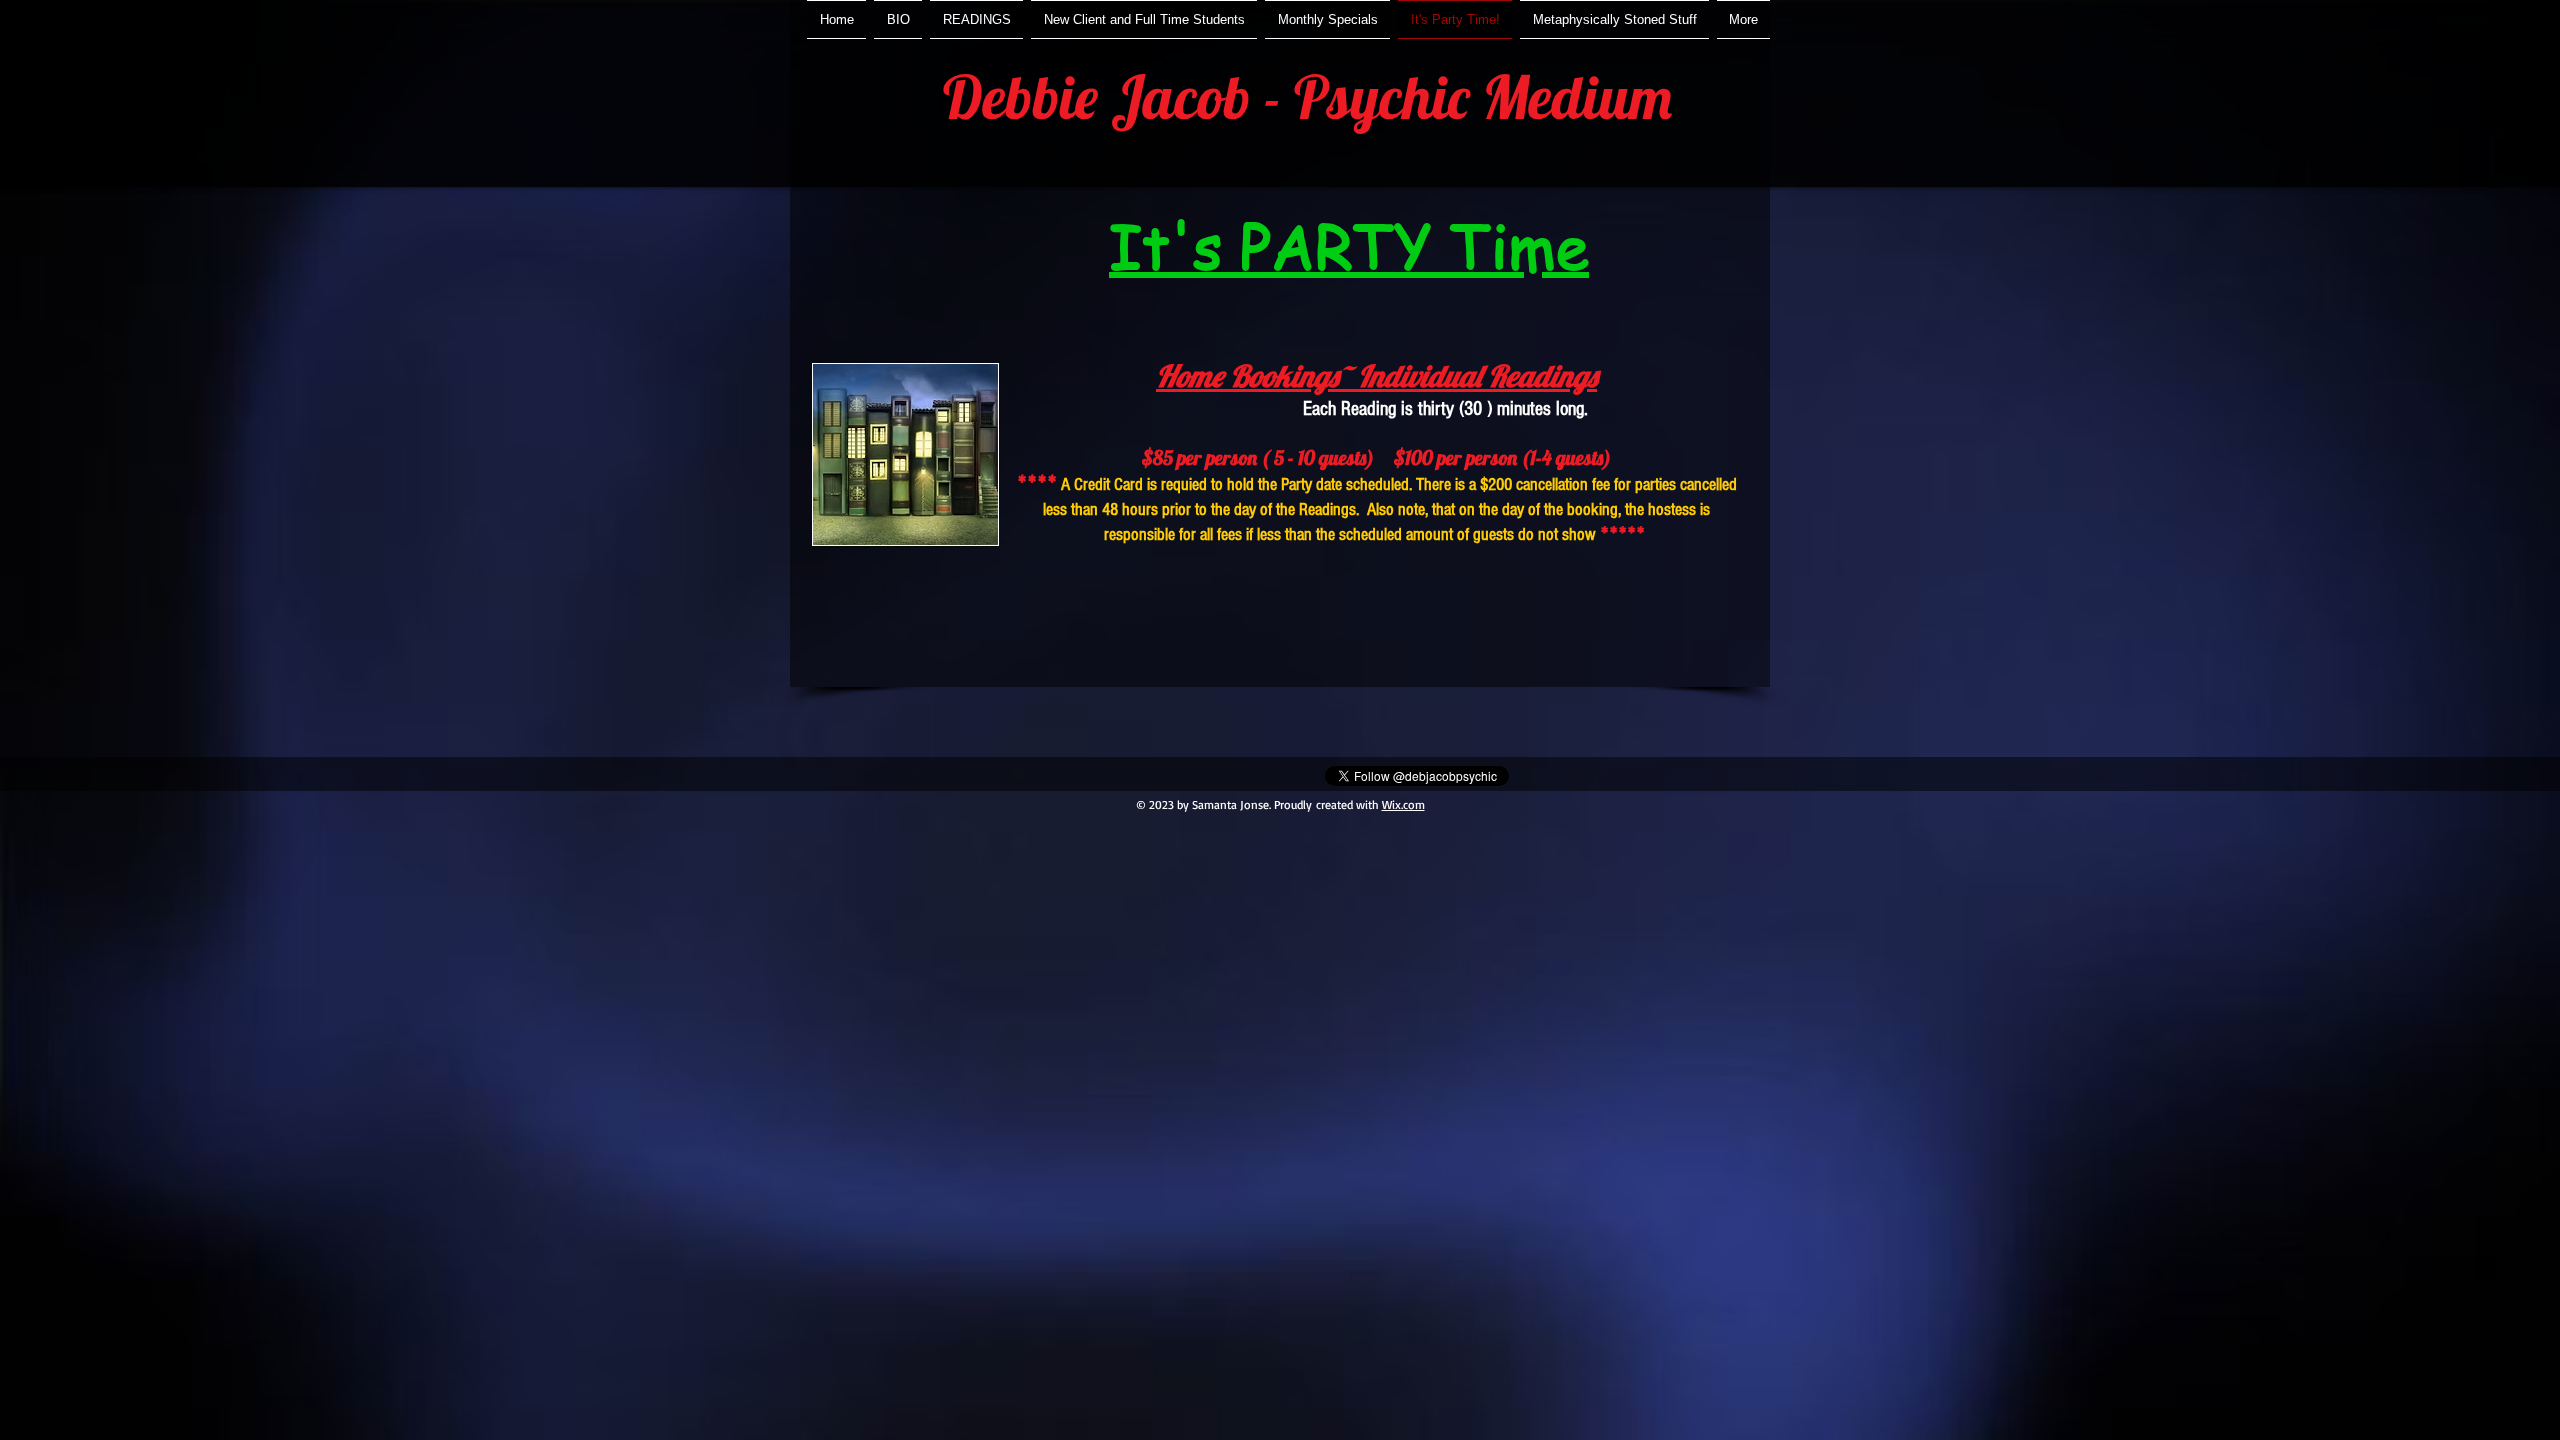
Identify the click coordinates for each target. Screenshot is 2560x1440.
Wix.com (1403, 804)
